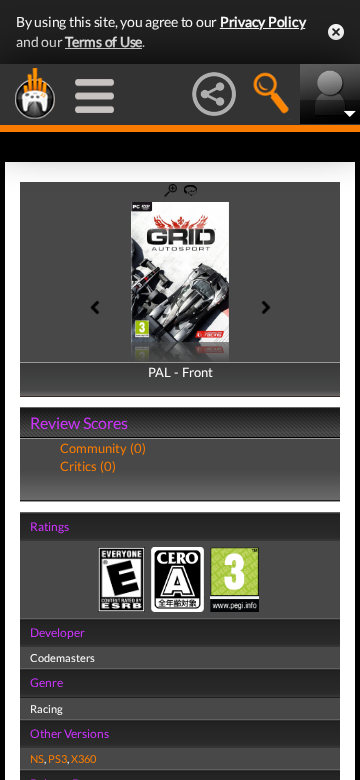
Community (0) (103, 448)
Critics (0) (88, 466)
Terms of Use (103, 41)
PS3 (57, 758)
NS (37, 758)
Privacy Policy (263, 21)
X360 (83, 758)
